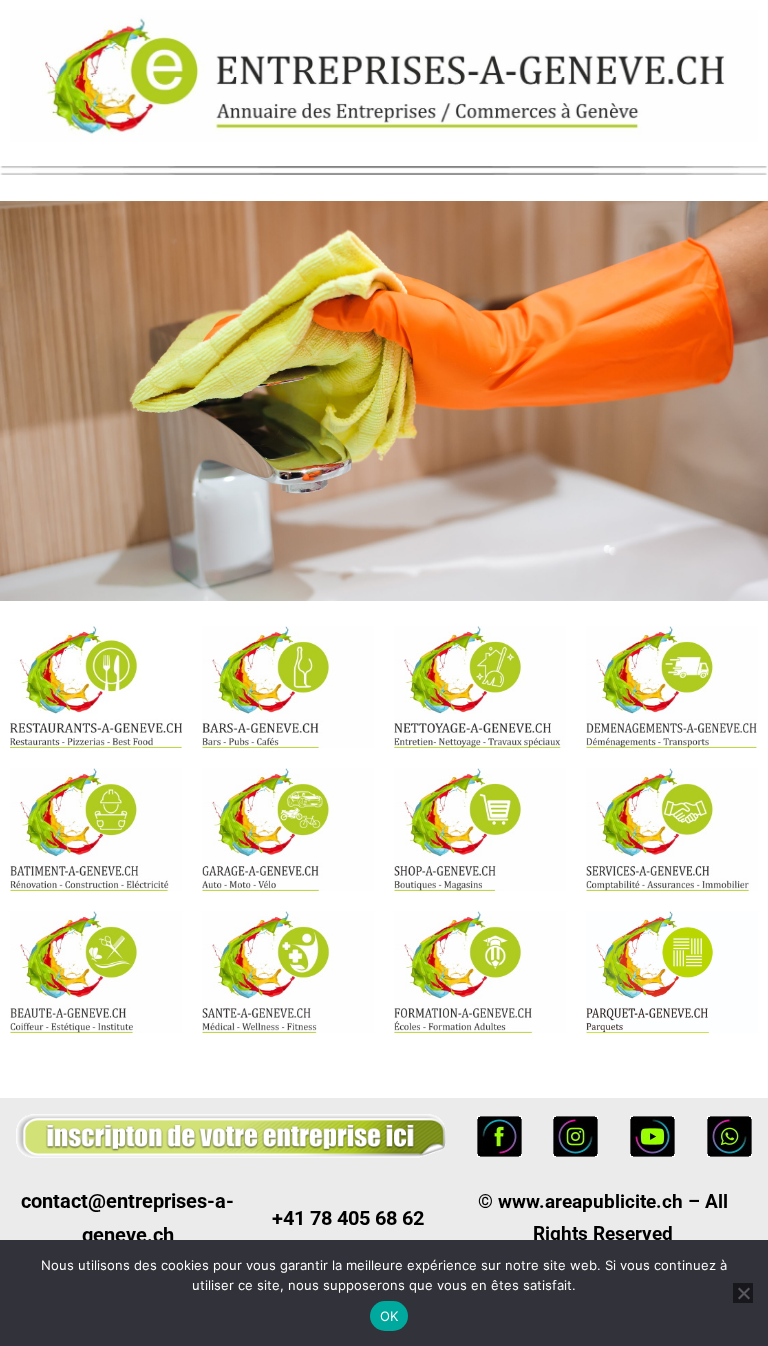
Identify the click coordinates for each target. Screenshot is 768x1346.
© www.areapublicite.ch (580, 1201)
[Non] (743, 1293)
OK (389, 1316)
